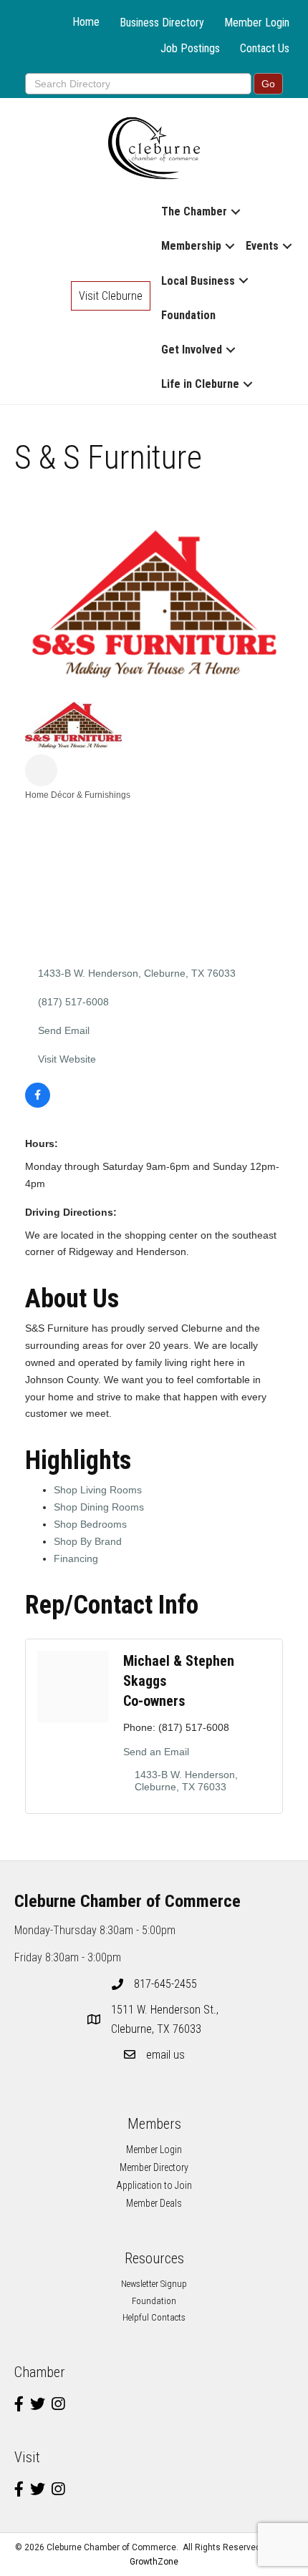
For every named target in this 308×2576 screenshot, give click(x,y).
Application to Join (154, 2185)
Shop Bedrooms (90, 1524)
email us (165, 2055)
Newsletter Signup (154, 2284)
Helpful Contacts (154, 2317)
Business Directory (162, 23)
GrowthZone (154, 2562)
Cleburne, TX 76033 (166, 2019)
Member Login (257, 23)
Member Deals (154, 2203)
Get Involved (192, 350)
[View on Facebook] (38, 1104)
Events (262, 246)
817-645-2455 (165, 1984)
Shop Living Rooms (98, 1490)
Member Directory (154, 2167)
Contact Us (265, 48)
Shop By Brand (88, 1541)
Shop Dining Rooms (99, 1507)
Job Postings (190, 48)
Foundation (188, 315)
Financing (76, 1558)
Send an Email (156, 1752)
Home (86, 22)
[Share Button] (41, 770)
